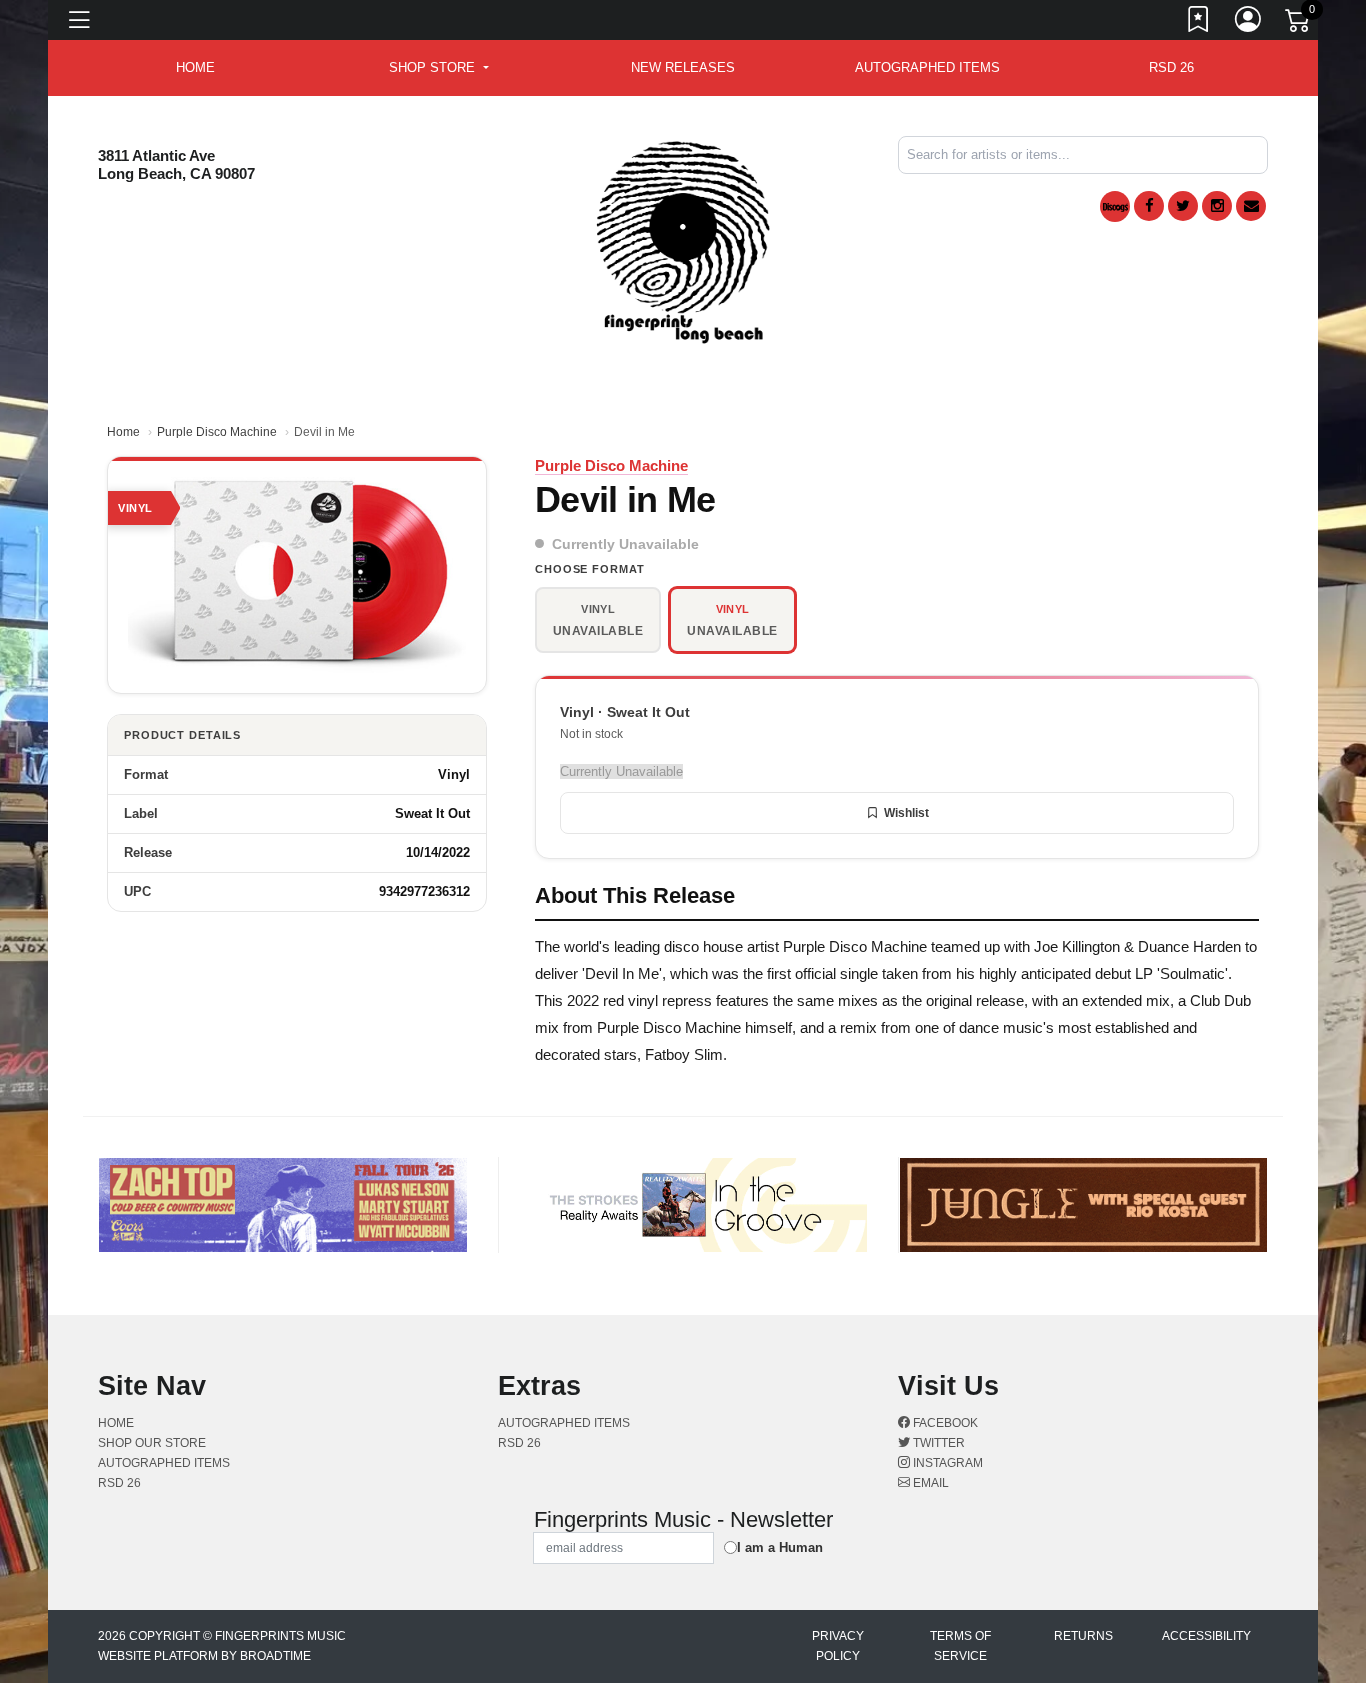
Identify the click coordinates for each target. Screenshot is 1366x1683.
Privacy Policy (838, 1646)
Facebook (944, 1423)
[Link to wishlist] (1199, 23)
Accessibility (1206, 1636)
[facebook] (1149, 206)
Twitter (937, 1443)
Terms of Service (960, 1646)
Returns (1083, 1636)
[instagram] (1217, 206)
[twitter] (1183, 206)
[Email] (1251, 206)
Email (929, 1483)
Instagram (946, 1463)
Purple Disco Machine (217, 432)
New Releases (683, 67)
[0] (1299, 24)
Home (123, 432)
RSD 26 (1171, 67)
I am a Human (780, 1547)
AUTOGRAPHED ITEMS (927, 67)
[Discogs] (1115, 206)
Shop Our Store (152, 1443)
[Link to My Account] (1249, 23)
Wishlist (906, 813)
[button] (438, 68)
